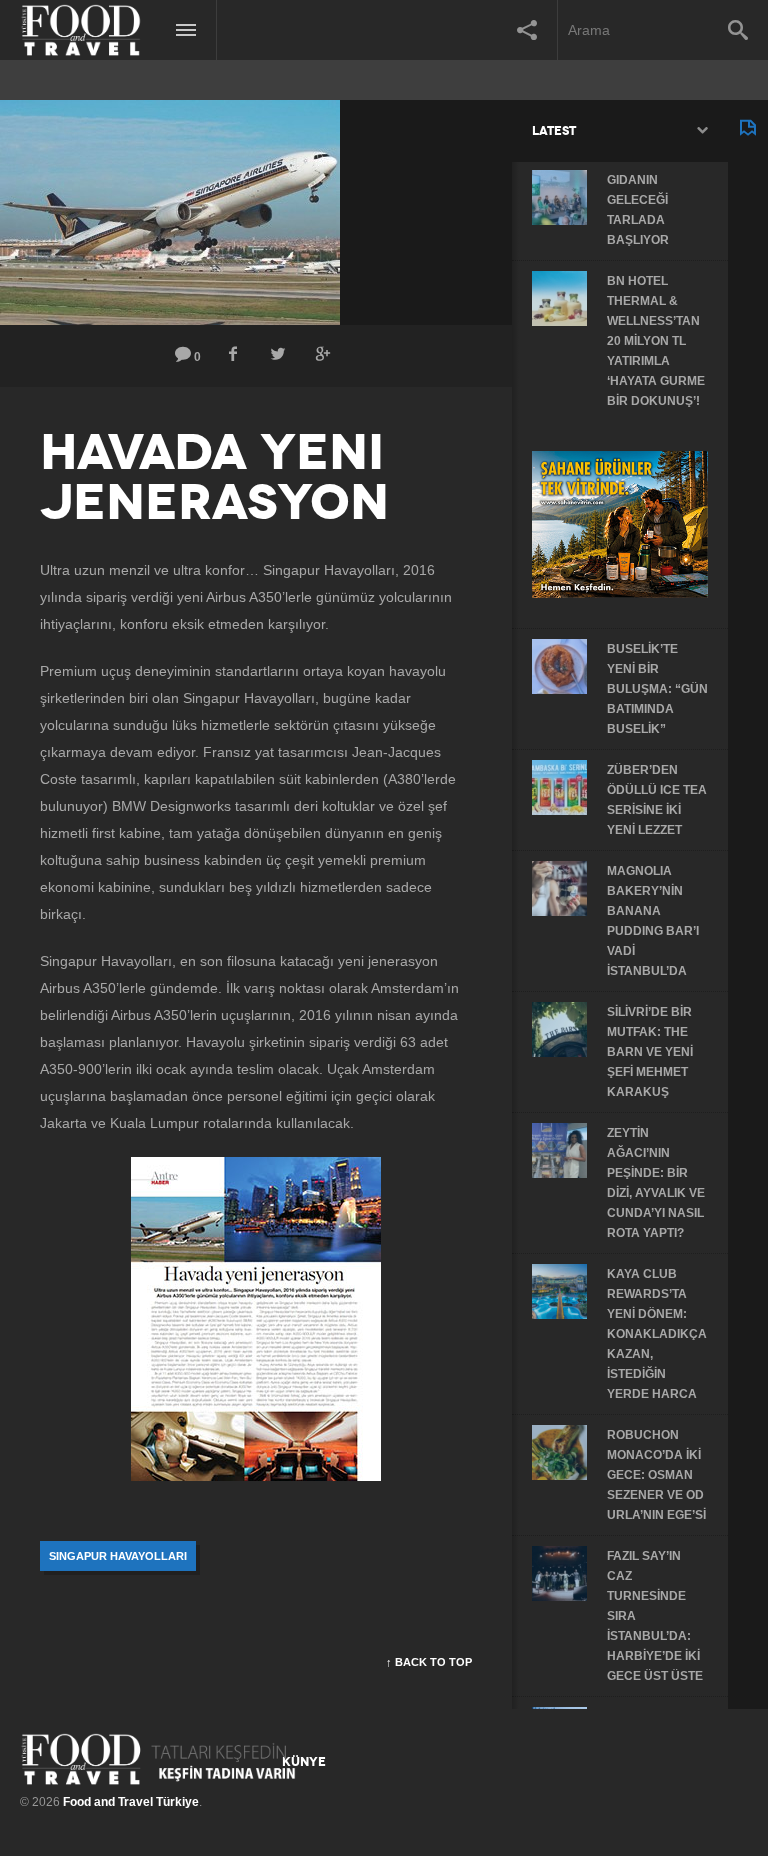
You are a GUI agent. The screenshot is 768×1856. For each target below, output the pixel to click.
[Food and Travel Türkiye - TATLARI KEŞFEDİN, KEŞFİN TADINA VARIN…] (158, 1759)
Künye (304, 1762)
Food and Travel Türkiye (131, 1802)
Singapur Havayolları (118, 1556)
